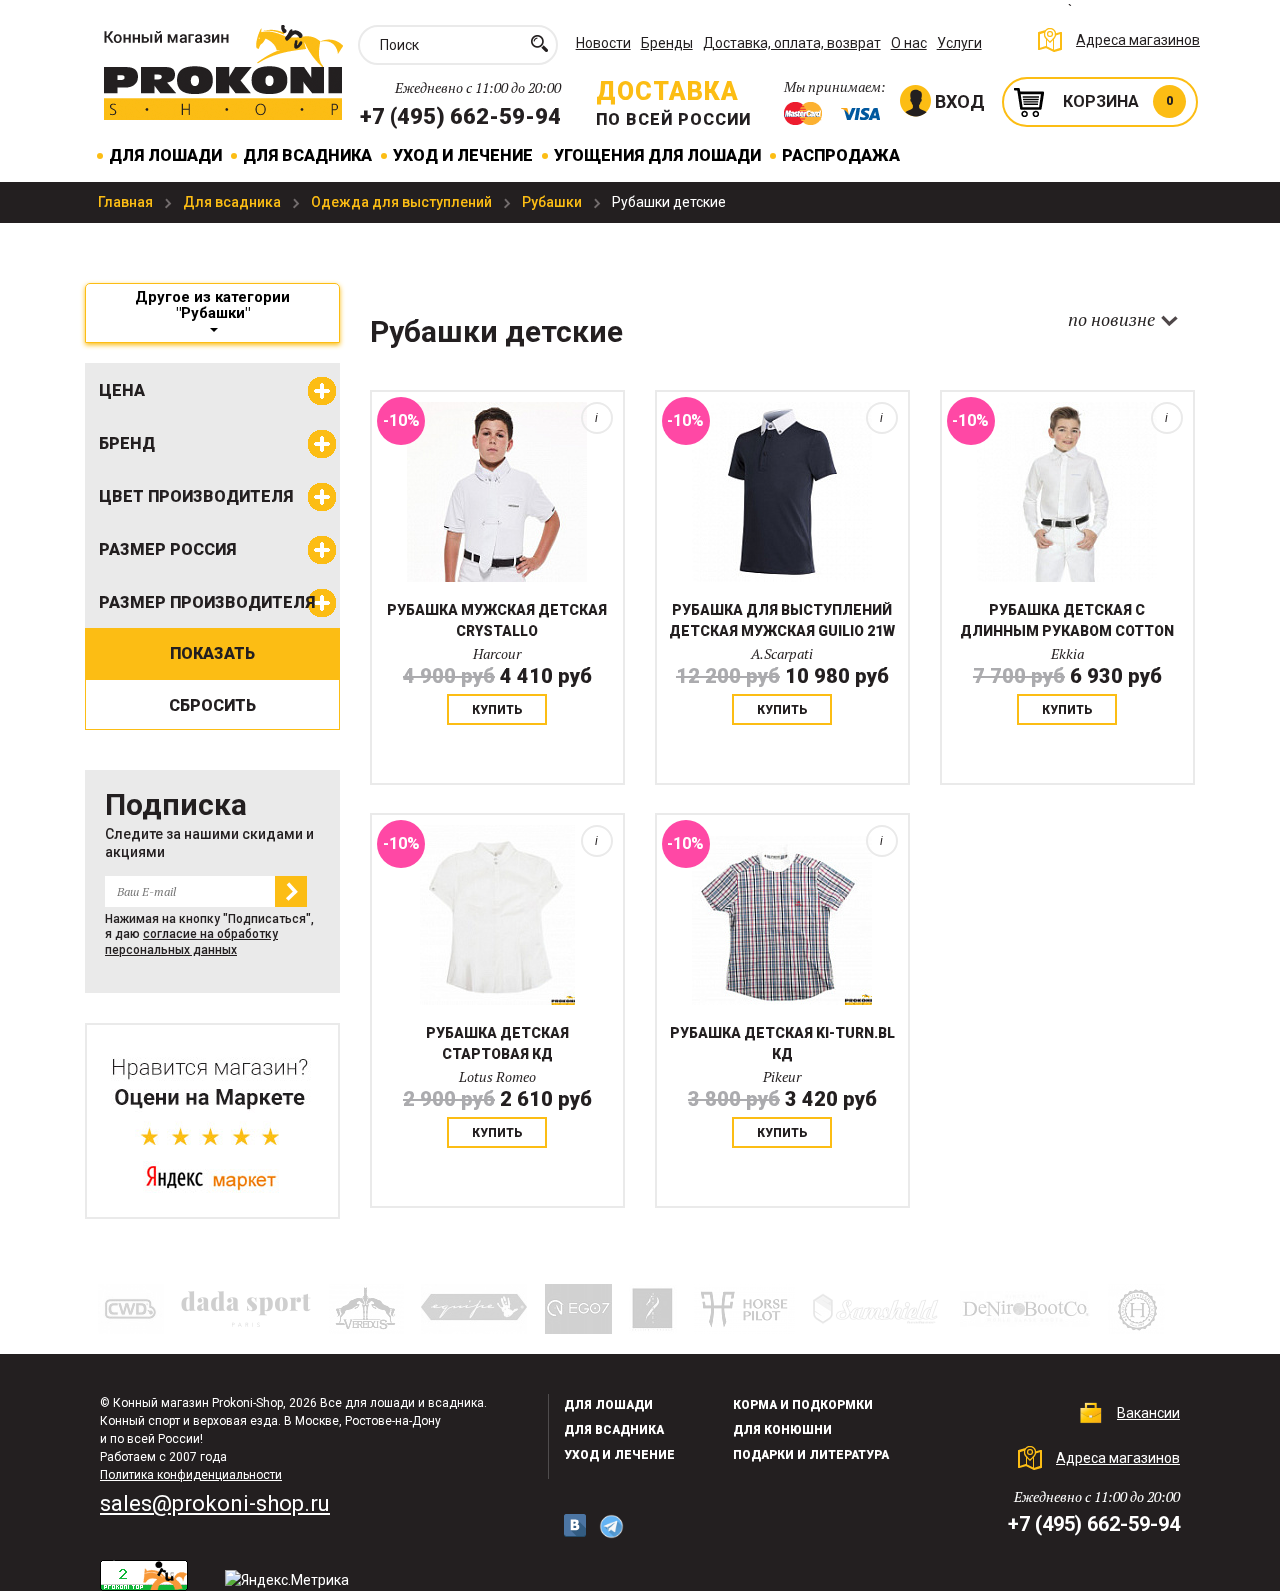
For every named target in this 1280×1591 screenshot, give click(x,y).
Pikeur (782, 1076)
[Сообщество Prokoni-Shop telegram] (611, 1526)
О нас (909, 43)
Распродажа (841, 155)
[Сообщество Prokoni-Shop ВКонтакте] (575, 1525)
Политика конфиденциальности (191, 1475)
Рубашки (553, 202)
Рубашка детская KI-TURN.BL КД (782, 1043)
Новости (603, 43)
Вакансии (1148, 1413)
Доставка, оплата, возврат (792, 43)
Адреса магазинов (1138, 40)
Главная (127, 202)
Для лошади (165, 155)
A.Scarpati (782, 653)
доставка (667, 91)
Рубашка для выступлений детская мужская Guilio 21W (782, 620)
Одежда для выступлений (403, 202)
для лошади (608, 1405)
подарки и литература (811, 1455)
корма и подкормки (803, 1405)
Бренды (667, 43)
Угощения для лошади (657, 155)
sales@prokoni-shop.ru (215, 1503)
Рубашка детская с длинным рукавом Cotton (1067, 620)
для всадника (614, 1430)
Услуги (959, 43)
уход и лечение (619, 1455)
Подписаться (291, 891)
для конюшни (782, 1430)
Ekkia (1067, 653)
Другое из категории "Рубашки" (212, 305)
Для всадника (307, 155)
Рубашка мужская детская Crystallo (497, 620)
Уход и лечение (463, 155)
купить (497, 710)
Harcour (497, 653)
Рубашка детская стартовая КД (497, 1043)
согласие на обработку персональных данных (191, 941)
